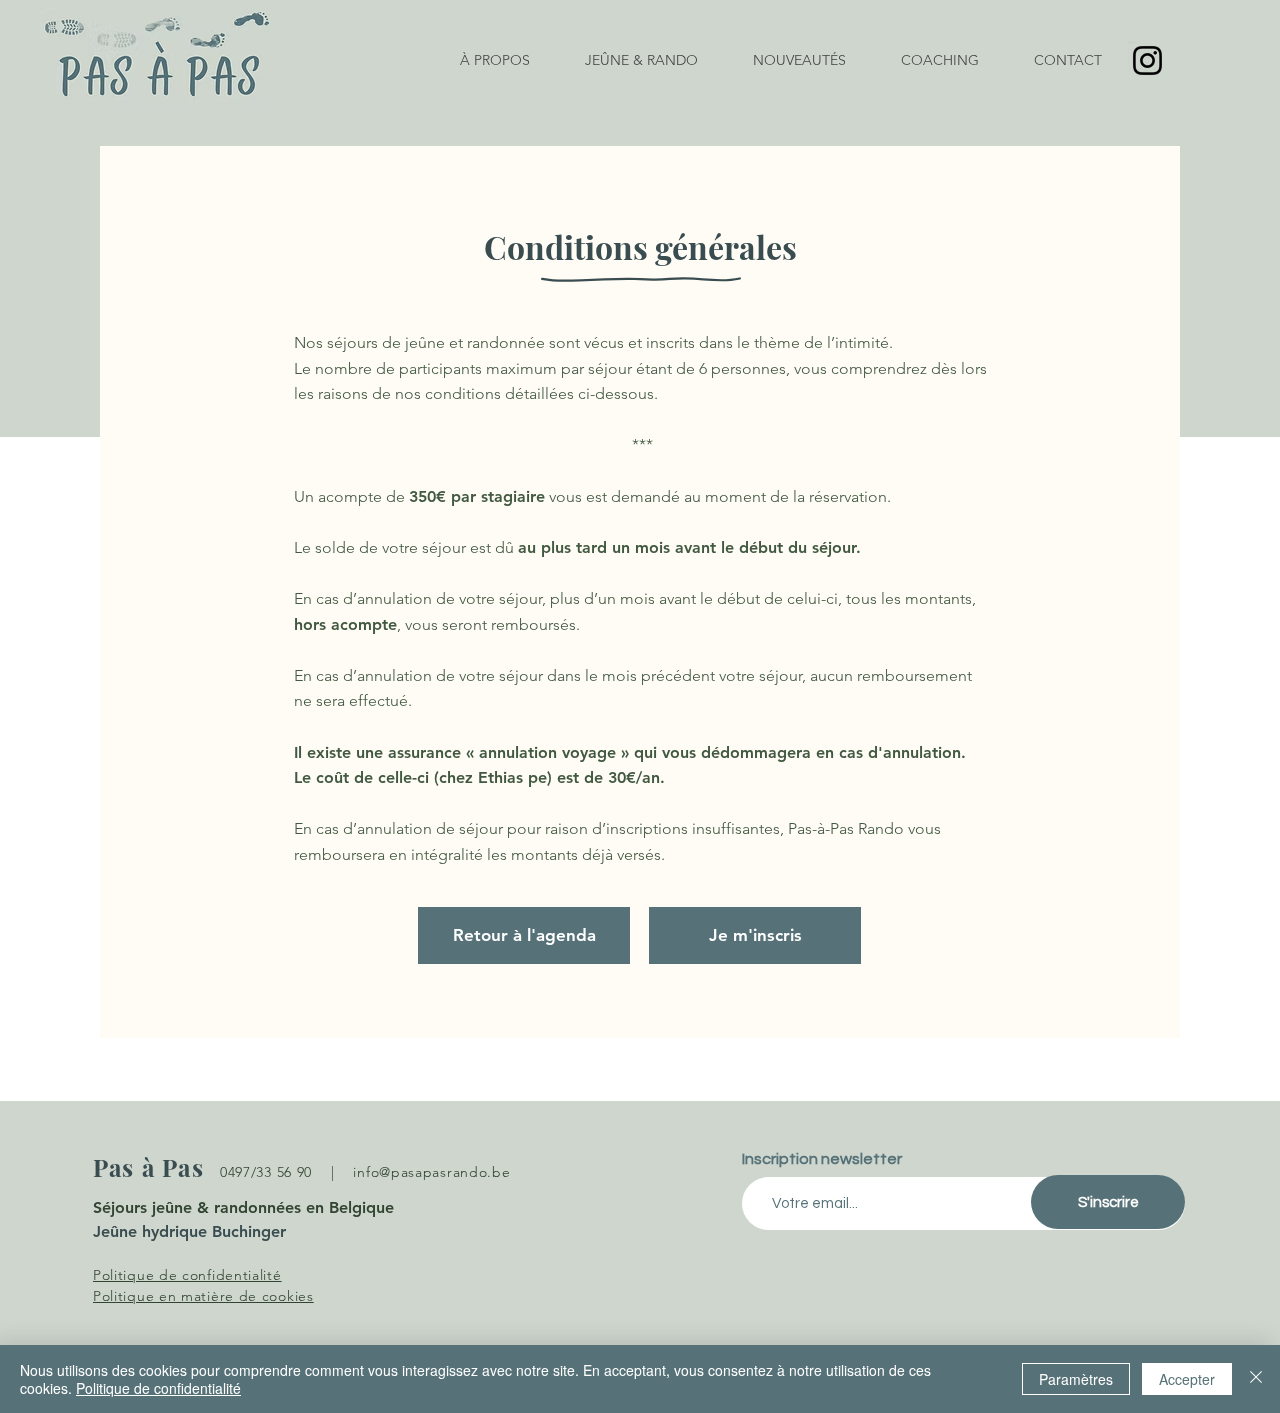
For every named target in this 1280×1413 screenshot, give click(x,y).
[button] (642, 60)
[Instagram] (1147, 60)
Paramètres (1076, 1379)
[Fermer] (1256, 1379)
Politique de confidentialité (158, 1388)
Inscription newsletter (822, 1159)
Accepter (1187, 1379)
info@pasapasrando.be (431, 1172)
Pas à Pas (148, 1167)
